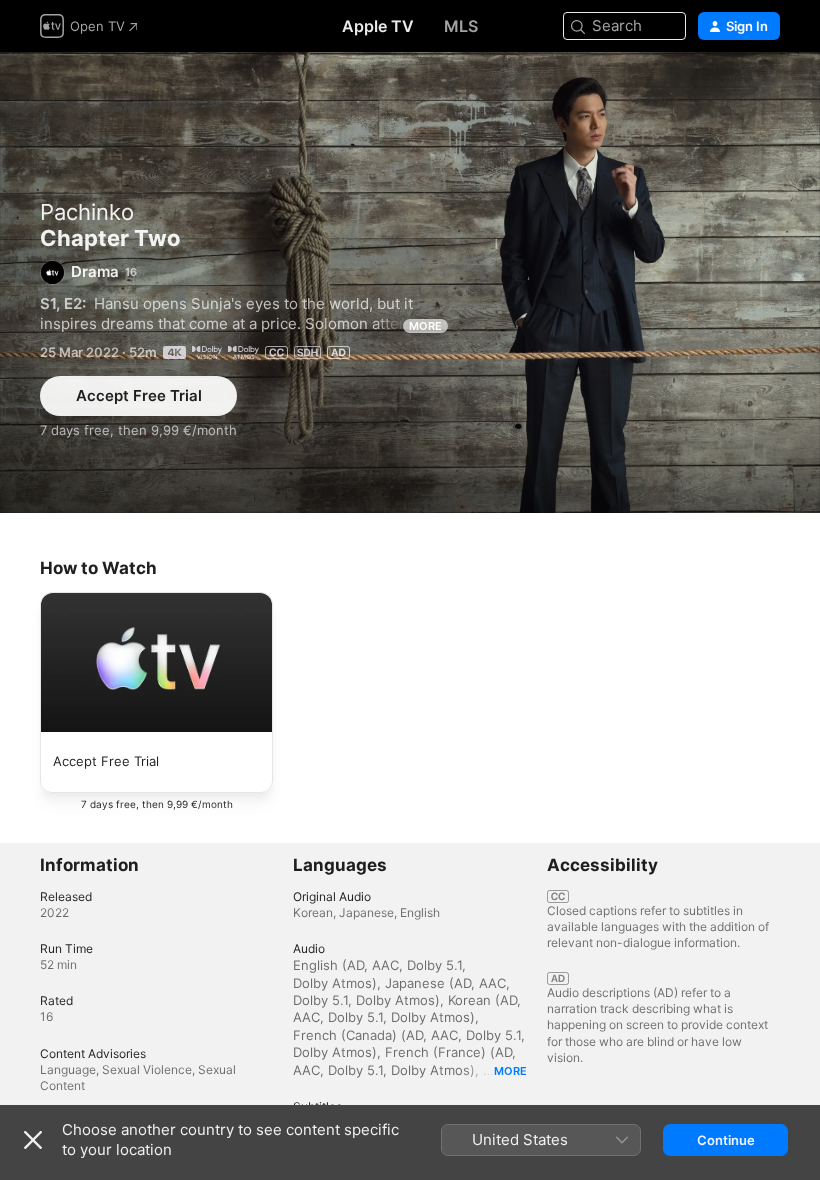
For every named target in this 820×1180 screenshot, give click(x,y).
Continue (726, 1140)
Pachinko (87, 212)
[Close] (33, 1140)
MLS (461, 26)
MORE (425, 326)
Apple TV (378, 26)
